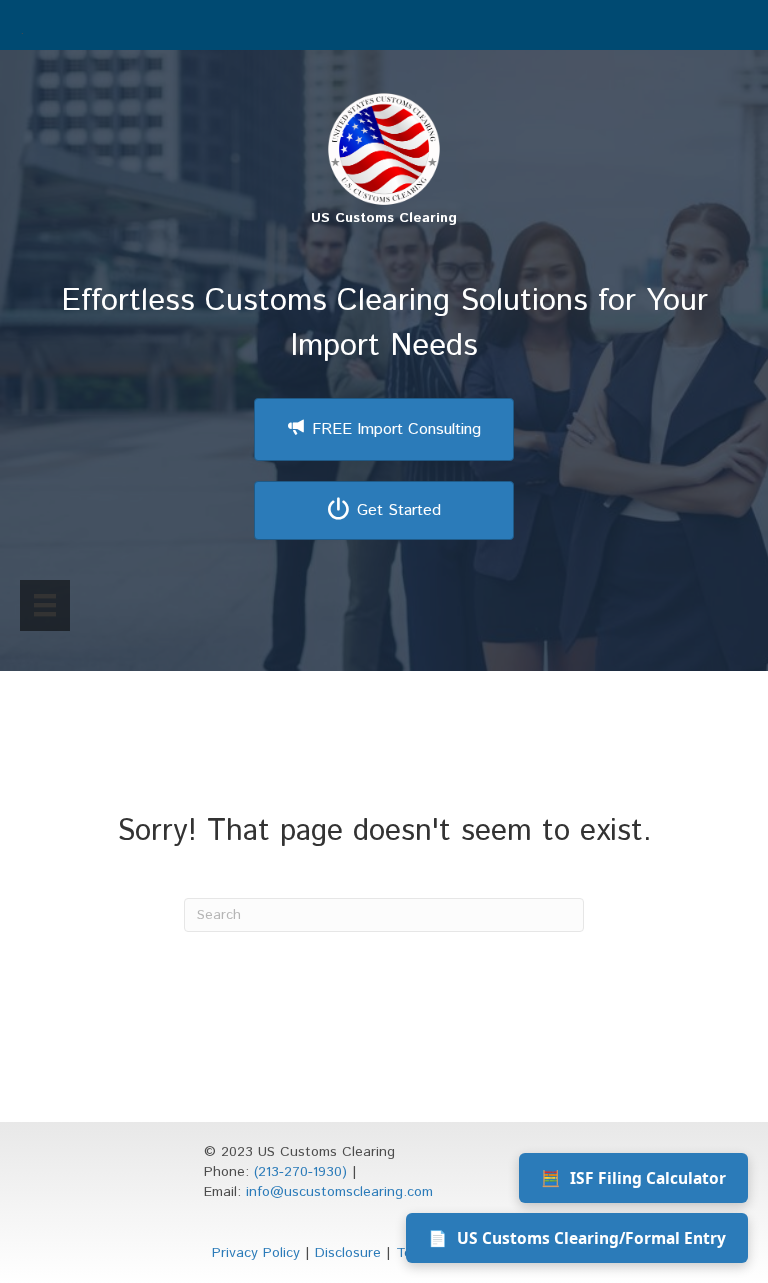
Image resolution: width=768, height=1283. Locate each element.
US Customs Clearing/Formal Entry (577, 1238)
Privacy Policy (256, 1253)
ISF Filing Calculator (633, 1178)
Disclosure (348, 1253)
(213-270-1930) (300, 1172)
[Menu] (45, 605)
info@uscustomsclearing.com (339, 1192)
